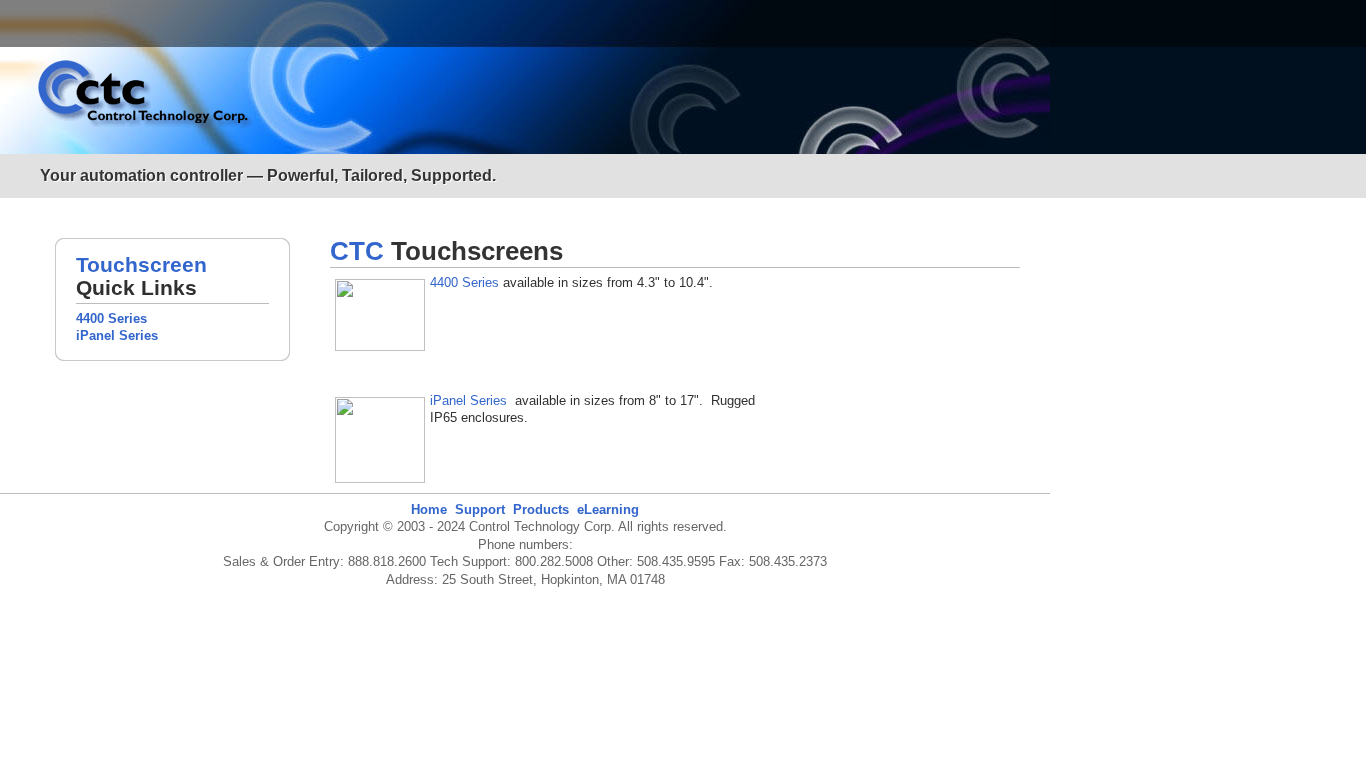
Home (429, 509)
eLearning (608, 509)
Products (541, 509)
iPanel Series (117, 335)
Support (480, 509)
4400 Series (111, 318)
